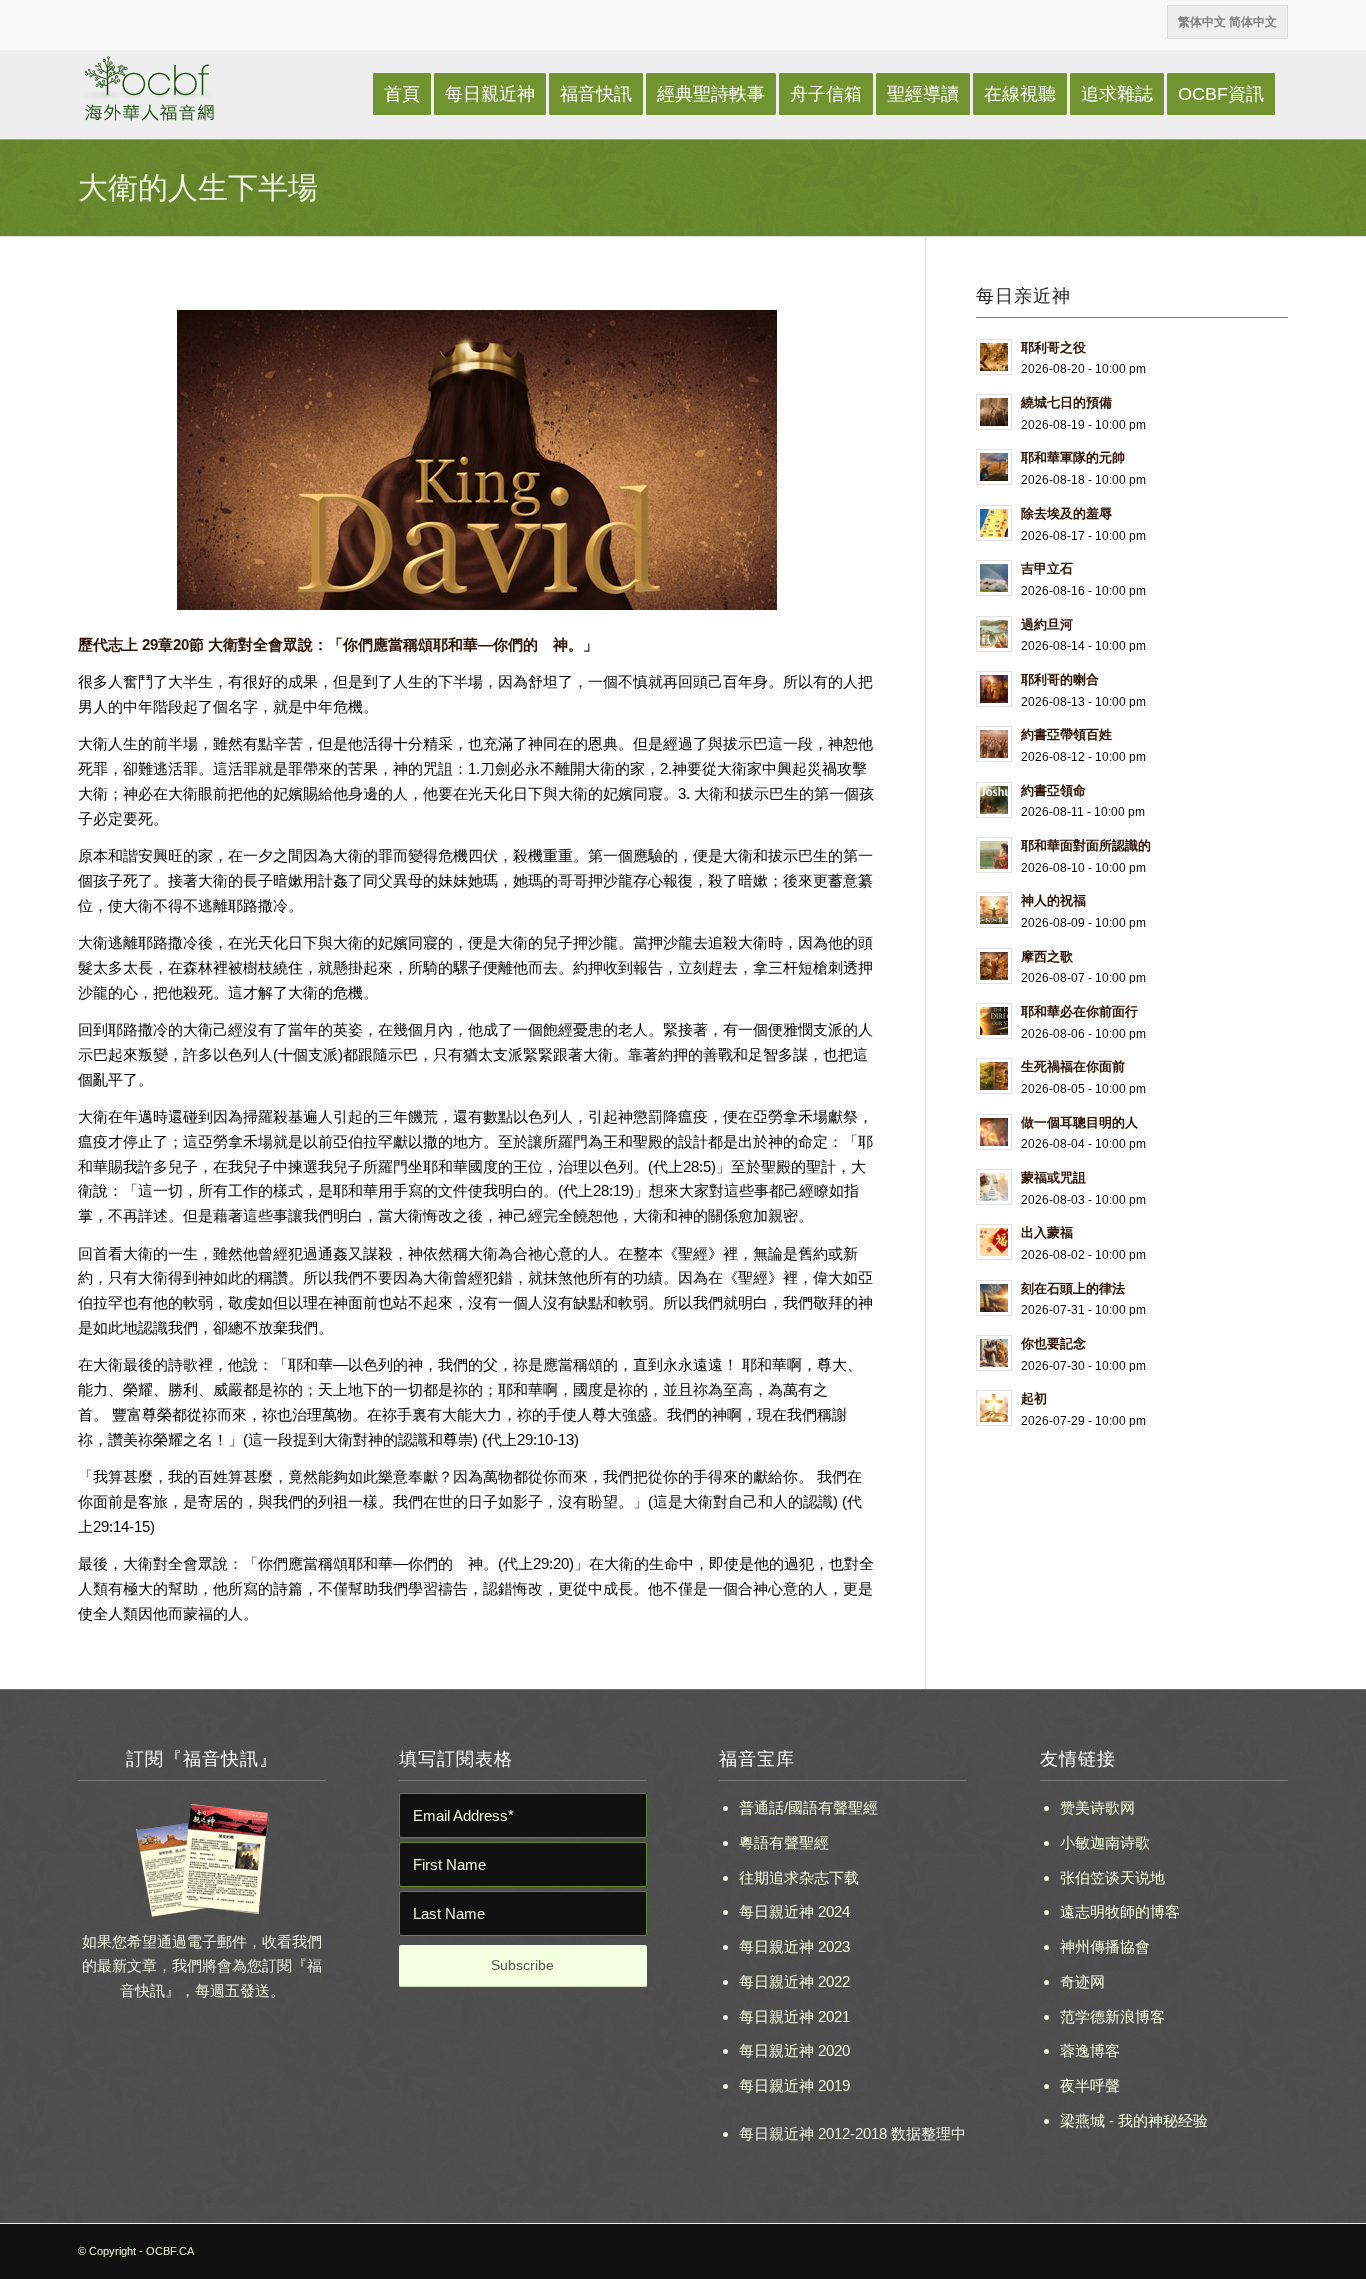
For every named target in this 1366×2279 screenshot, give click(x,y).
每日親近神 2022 (794, 1981)
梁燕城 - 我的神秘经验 (1134, 2120)
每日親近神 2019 (794, 2085)
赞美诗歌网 (1097, 1807)
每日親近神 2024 (794, 1911)
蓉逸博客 (1090, 2050)
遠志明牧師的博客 (1120, 1911)
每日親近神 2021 (794, 2016)
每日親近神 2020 (794, 2050)
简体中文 (1253, 22)
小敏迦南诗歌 (1105, 1842)
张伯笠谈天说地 (1112, 1877)
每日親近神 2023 (794, 1946)
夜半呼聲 (1090, 2085)
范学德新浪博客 (1112, 2016)
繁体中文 (1202, 22)
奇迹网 (1082, 1981)
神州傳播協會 (1105, 1946)
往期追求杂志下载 (799, 1877)
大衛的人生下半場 (198, 187)
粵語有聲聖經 (784, 1842)
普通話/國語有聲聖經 (808, 1807)
